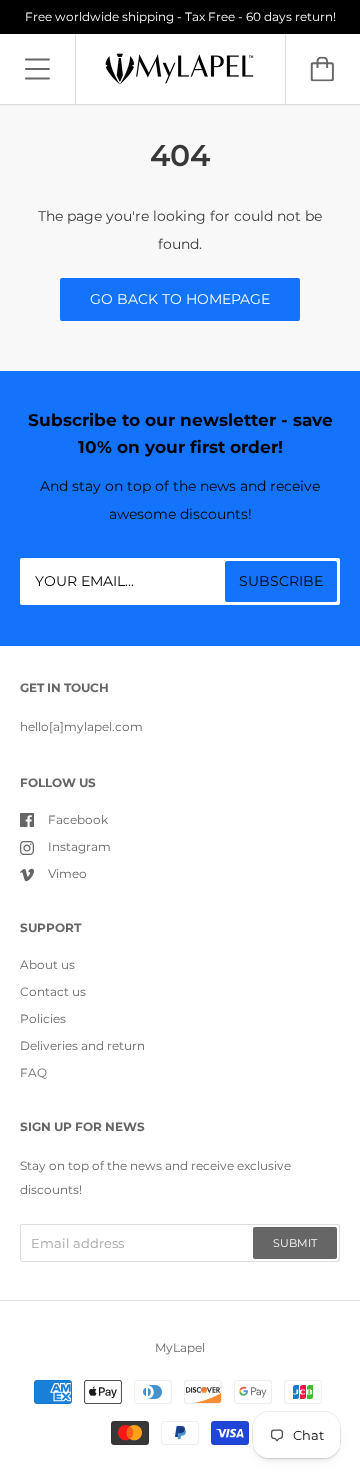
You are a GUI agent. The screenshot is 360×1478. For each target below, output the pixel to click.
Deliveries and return (82, 1045)
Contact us (53, 991)
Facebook (78, 819)
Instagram (79, 846)
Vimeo (67, 873)
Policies (43, 1018)
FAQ (33, 1072)
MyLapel (180, 1347)
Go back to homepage (180, 299)
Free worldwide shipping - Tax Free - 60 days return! (180, 16)
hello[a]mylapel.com (81, 726)
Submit (295, 1243)
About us (47, 964)
